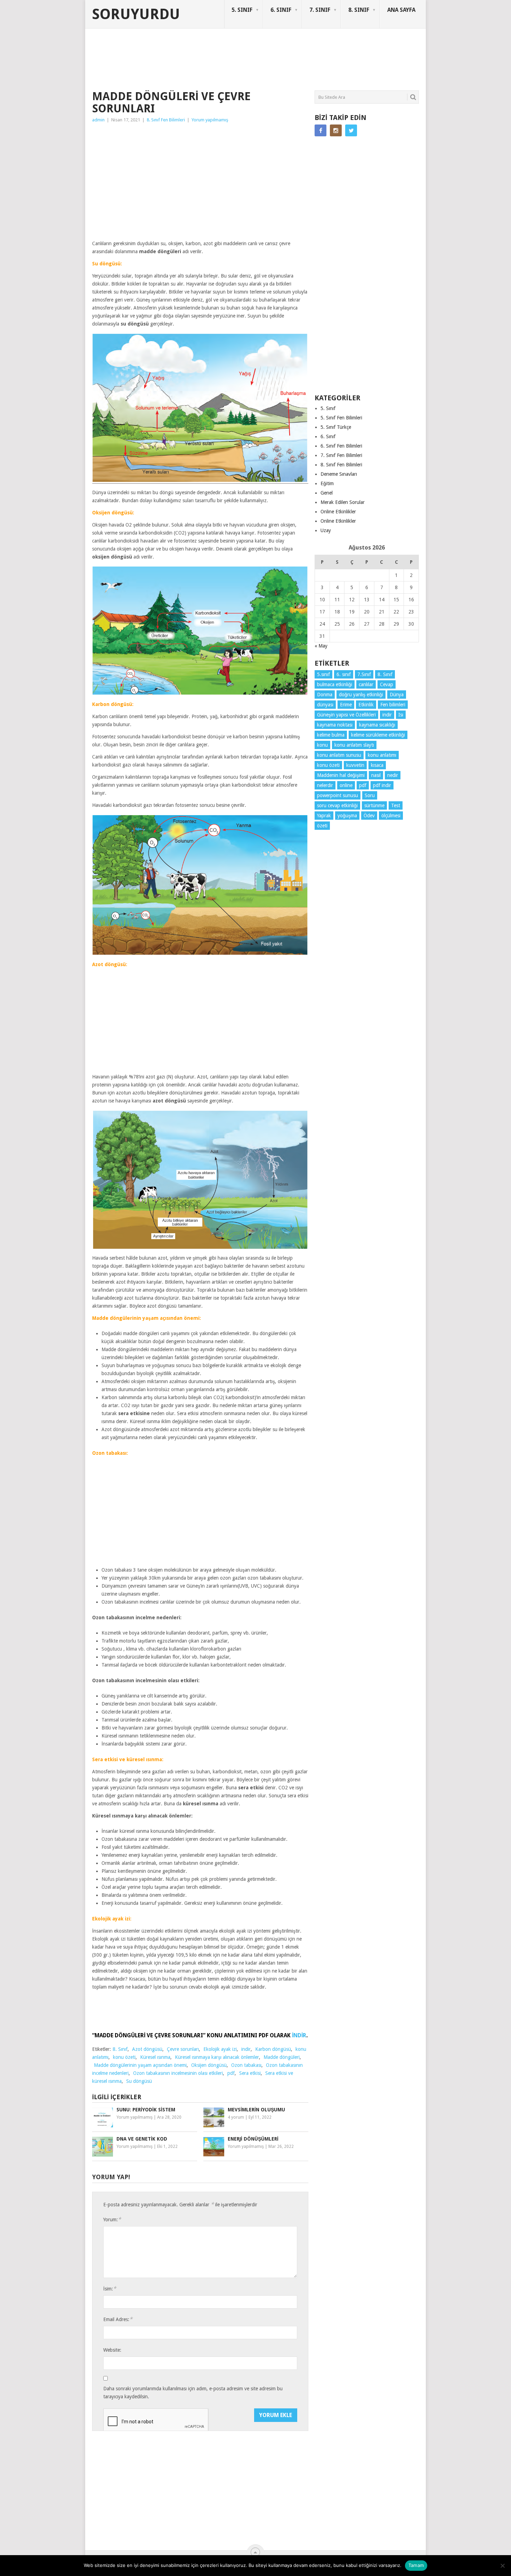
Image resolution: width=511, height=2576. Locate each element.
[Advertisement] (219, 64)
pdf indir (382, 785)
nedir (393, 775)
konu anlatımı (382, 755)
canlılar (366, 684)
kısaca (377, 765)
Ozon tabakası (246, 2065)
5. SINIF (242, 10)
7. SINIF (320, 10)
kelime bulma (331, 735)
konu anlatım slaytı (354, 745)
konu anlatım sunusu (339, 755)
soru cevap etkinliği (337, 805)
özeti (322, 826)
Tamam (416, 2565)
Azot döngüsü (147, 2049)
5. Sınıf (328, 408)
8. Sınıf (120, 2049)
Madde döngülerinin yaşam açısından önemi (140, 2065)
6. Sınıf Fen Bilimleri (341, 446)
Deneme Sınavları (339, 474)
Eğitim (327, 483)
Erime (346, 705)
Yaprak (324, 816)
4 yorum (236, 2117)
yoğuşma (347, 816)
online (346, 785)
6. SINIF (281, 10)
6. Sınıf (328, 436)
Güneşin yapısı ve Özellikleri (346, 715)
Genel (327, 493)
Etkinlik (366, 705)
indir (246, 2049)
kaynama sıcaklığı (377, 725)
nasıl (376, 775)
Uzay (326, 530)
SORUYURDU (386, 55)
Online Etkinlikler (338, 512)
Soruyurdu (136, 14)
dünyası (325, 705)
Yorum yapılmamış (210, 120)
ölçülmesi (391, 816)
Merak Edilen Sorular (343, 502)
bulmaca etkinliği (335, 684)
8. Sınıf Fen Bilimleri (166, 120)
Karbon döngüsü (273, 2049)
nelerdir (325, 785)
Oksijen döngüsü (209, 2065)
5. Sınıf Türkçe (336, 427)
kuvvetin (355, 765)
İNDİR (299, 2035)
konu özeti (124, 2057)
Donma (325, 695)
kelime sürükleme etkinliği (378, 735)
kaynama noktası (335, 725)
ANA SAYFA (401, 10)
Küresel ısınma (155, 2057)
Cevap (387, 684)
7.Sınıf (364, 674)
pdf (231, 2073)
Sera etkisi (250, 2073)
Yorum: (112, 2219)
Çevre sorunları (183, 2049)
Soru (370, 795)
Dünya (397, 695)
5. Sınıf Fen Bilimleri (341, 418)
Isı (401, 715)
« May (321, 646)
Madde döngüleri (282, 2057)
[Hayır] (502, 2566)
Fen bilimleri (393, 705)
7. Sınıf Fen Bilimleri (341, 455)
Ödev (369, 816)
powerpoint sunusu (338, 795)
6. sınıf (344, 674)
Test (396, 805)
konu (322, 745)
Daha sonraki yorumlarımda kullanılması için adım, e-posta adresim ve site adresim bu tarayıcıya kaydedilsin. (193, 2393)
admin (98, 120)
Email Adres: (118, 2319)
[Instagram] (336, 130)
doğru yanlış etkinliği (361, 695)
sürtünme (374, 805)
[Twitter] (351, 130)
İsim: (110, 2289)
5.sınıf (323, 674)
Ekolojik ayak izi (220, 2049)
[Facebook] (321, 130)
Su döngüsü (139, 2081)
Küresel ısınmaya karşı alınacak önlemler (217, 2057)
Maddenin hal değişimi (341, 775)
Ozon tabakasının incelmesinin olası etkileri (178, 2073)
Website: (112, 2350)
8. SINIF (359, 10)
